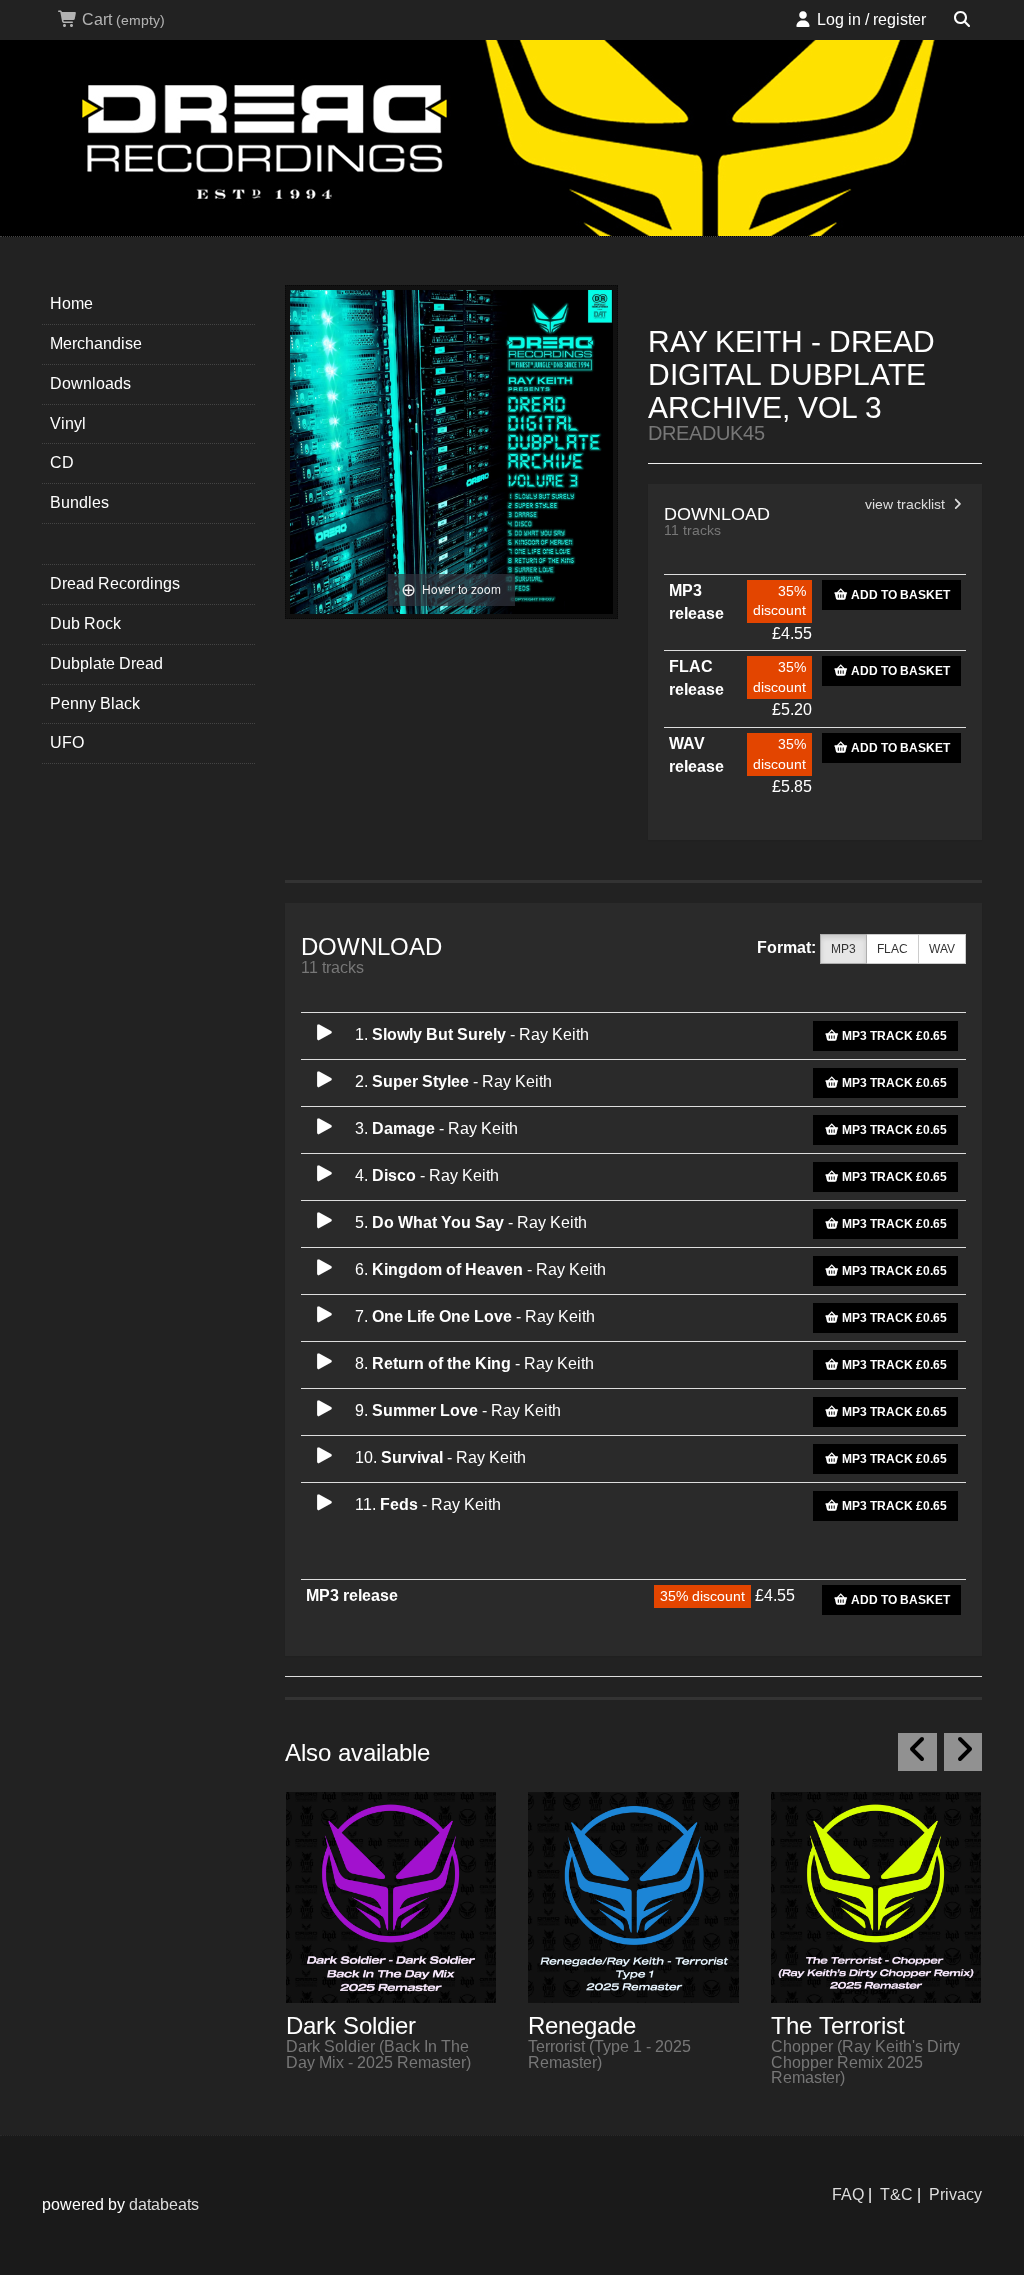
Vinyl (68, 423)
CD (62, 462)
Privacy (955, 2194)
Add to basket (899, 595)
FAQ (848, 2194)
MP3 (843, 949)
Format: (786, 947)
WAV (942, 949)
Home (71, 303)
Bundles (79, 502)
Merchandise (96, 343)
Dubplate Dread (106, 663)
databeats (164, 2204)
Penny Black (95, 703)
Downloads (90, 383)
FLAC (892, 949)
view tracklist (907, 504)
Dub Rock (85, 623)
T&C (896, 2194)
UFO (67, 742)
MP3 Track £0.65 (893, 1036)
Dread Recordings (115, 583)
